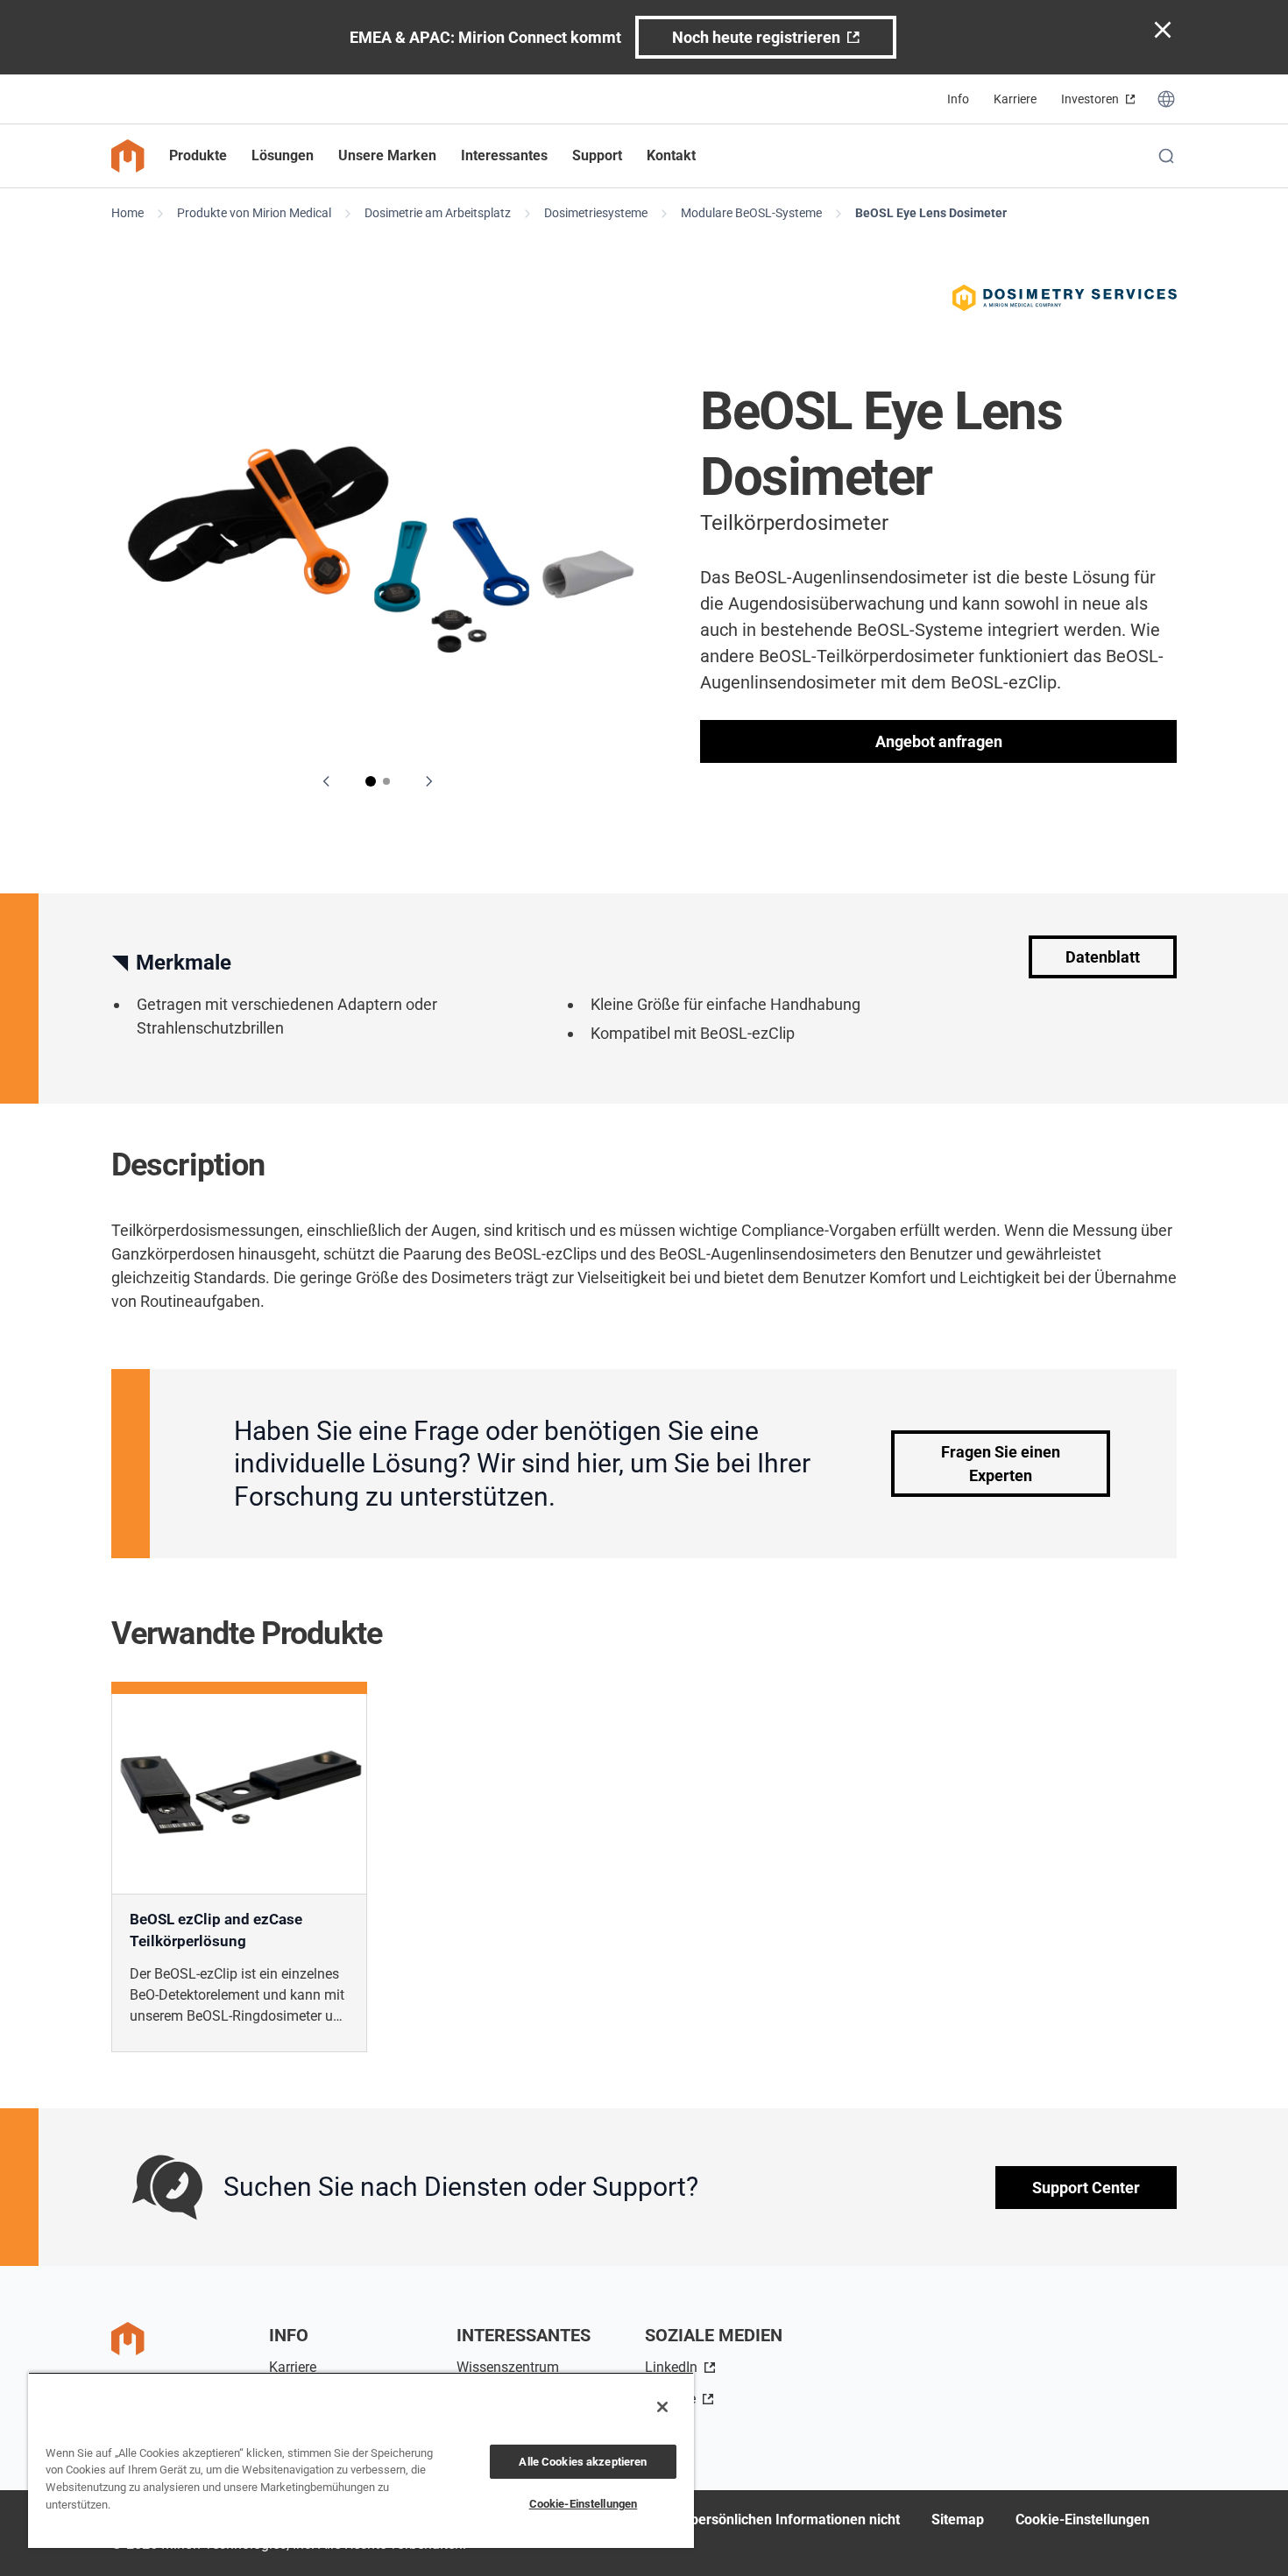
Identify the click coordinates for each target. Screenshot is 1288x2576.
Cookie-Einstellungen (1083, 2520)
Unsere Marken (387, 155)
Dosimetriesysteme (596, 213)
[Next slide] (428, 781)
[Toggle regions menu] (1166, 99)
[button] (371, 781)
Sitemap (958, 2520)
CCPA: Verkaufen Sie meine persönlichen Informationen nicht (705, 2520)
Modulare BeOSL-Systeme (751, 213)
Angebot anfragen (939, 741)
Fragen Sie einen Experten (1001, 1464)
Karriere (1015, 99)
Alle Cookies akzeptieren (583, 2462)
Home (127, 213)
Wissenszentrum (508, 2367)
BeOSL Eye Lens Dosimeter (931, 213)
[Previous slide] (327, 781)
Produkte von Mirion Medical (254, 213)
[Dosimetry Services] (1065, 298)
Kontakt (671, 155)
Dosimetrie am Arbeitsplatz (438, 213)
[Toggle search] (1166, 156)
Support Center (1086, 2188)
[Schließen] (662, 2407)
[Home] (128, 156)
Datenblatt (1103, 957)
